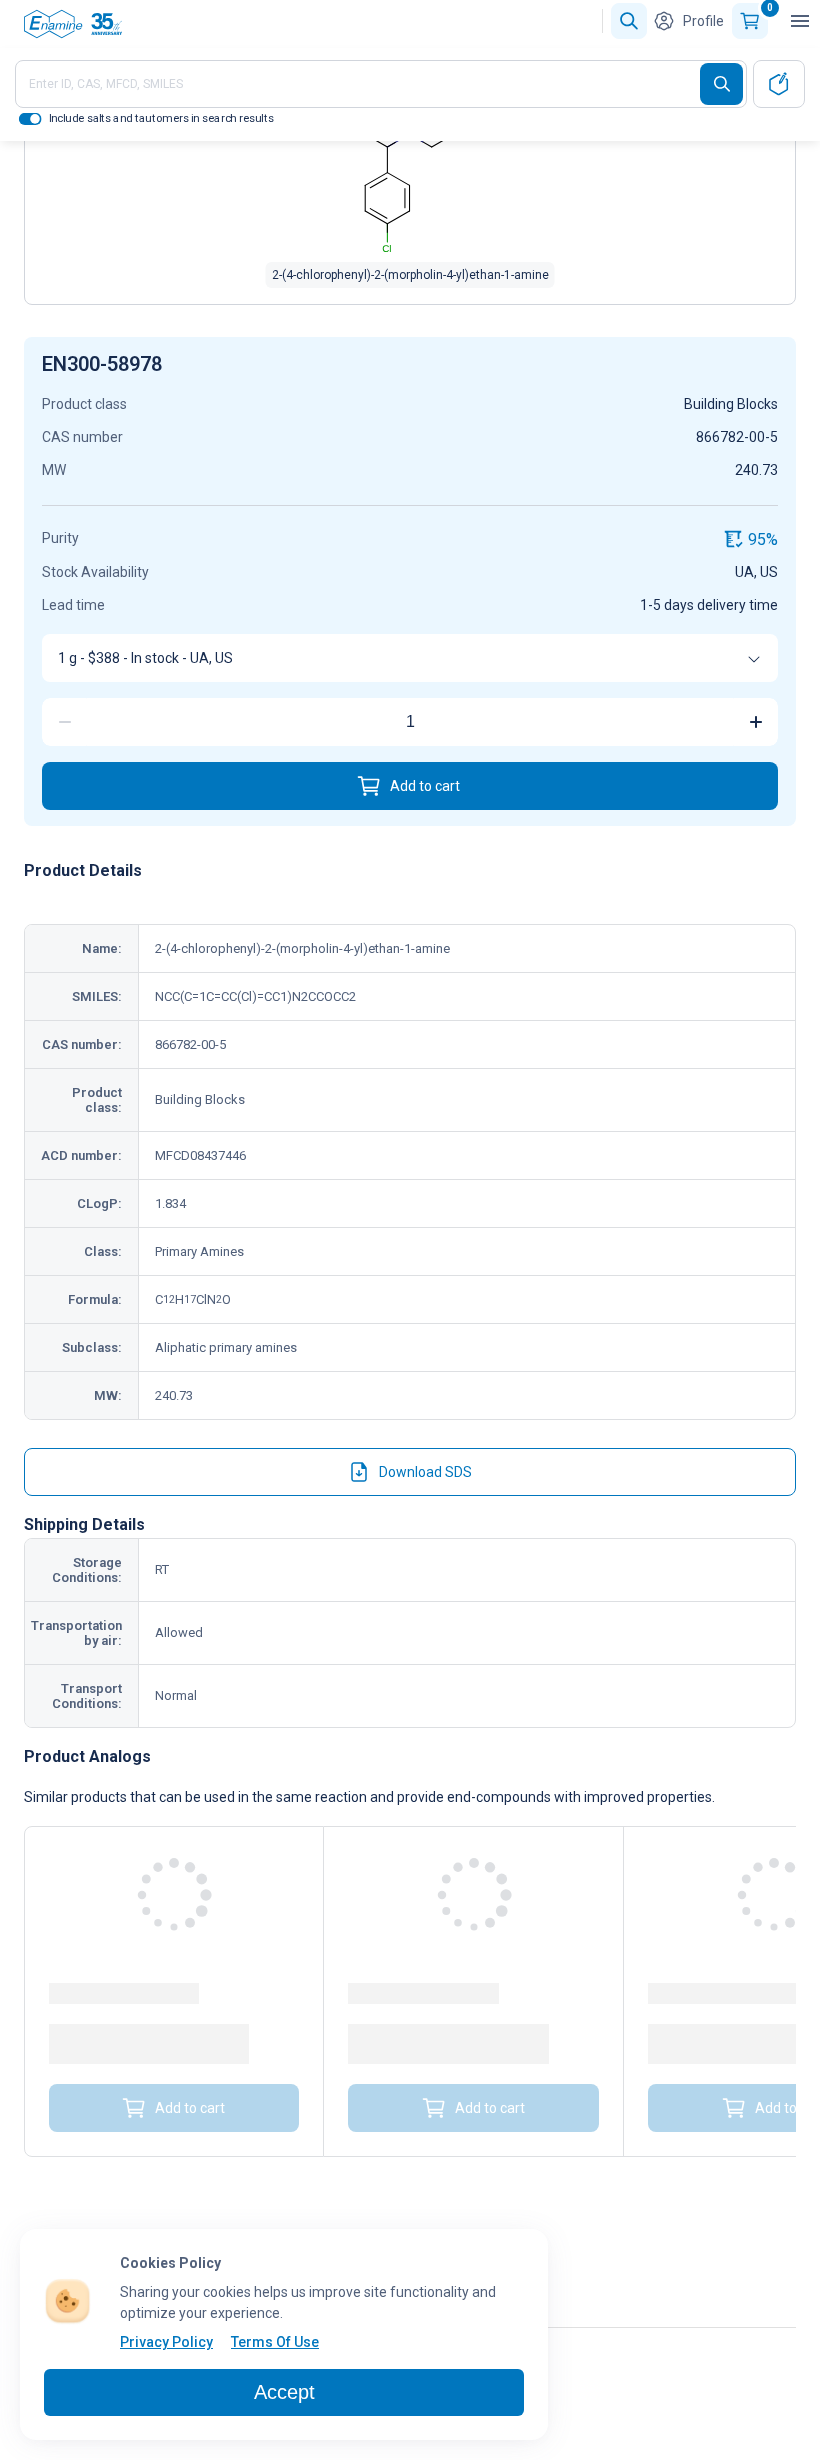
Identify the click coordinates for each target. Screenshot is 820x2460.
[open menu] (800, 21)
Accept (284, 2392)
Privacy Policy (166, 2342)
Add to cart (425, 786)
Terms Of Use (275, 2342)
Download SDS (425, 1472)
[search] (721, 84)
